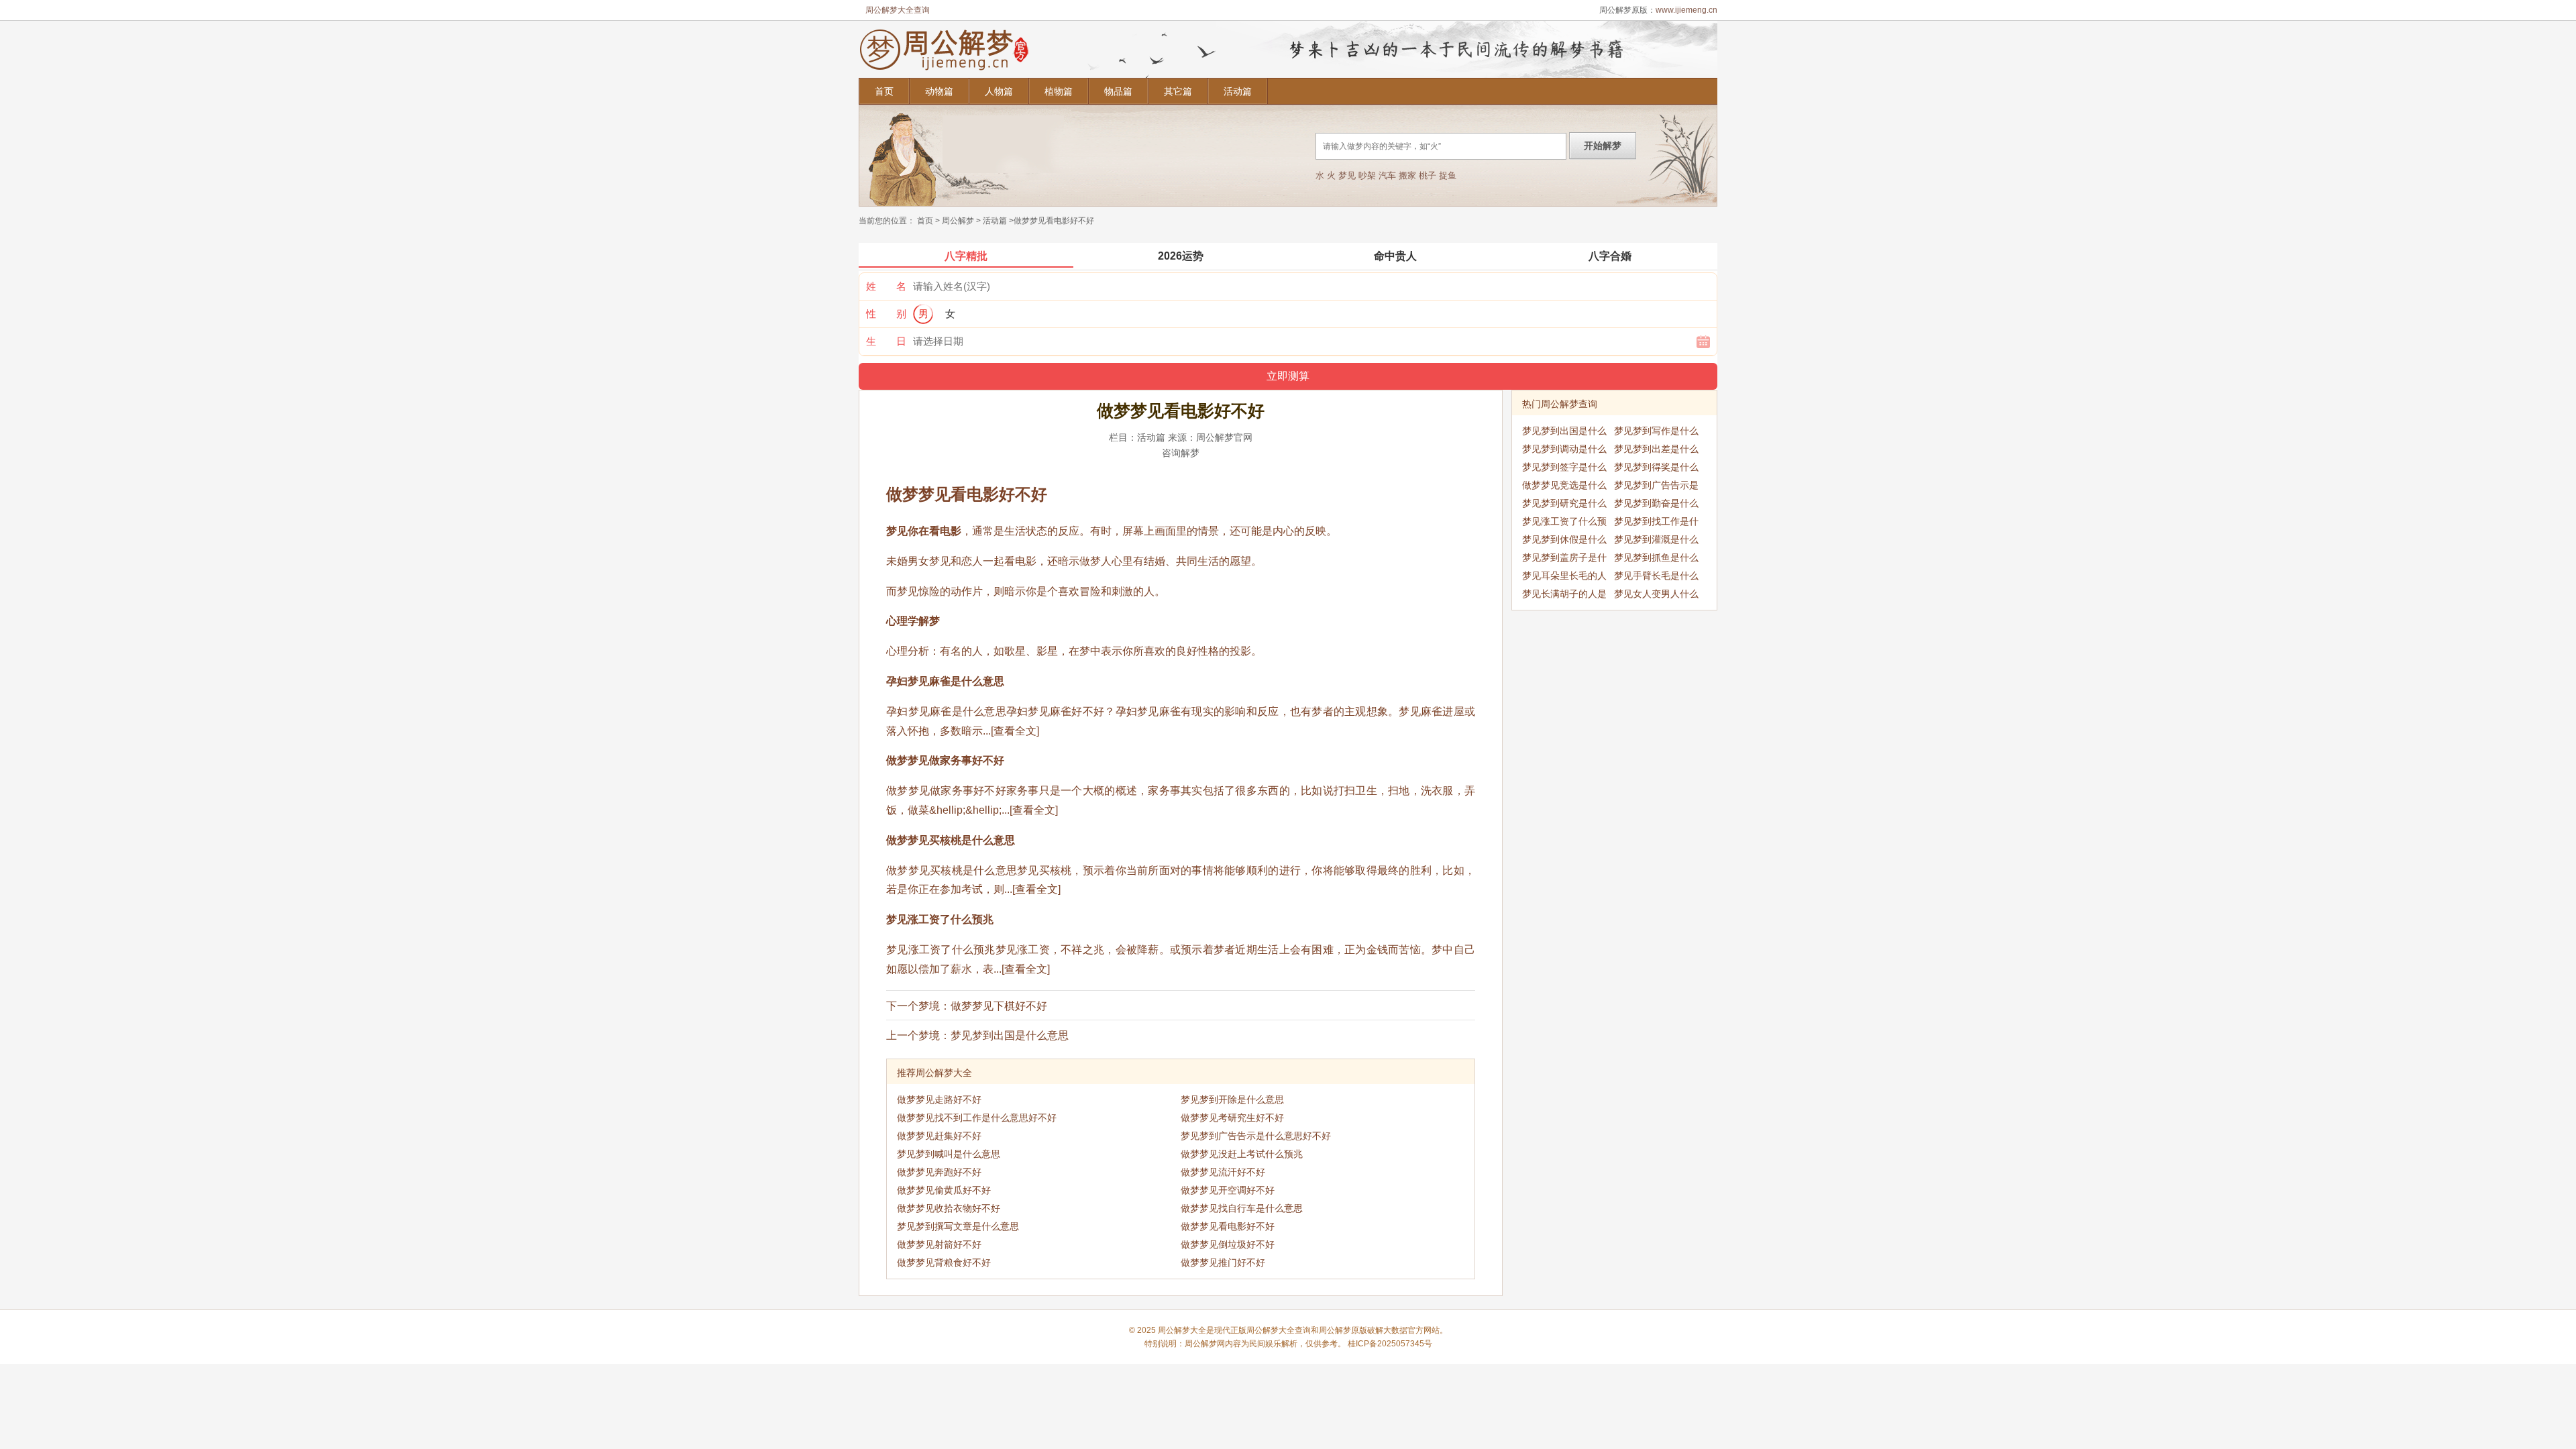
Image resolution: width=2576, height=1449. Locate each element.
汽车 (1387, 175)
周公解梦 (958, 221)
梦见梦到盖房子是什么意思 (1564, 559)
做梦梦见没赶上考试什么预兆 (1242, 1154)
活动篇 (1238, 91)
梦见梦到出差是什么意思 (1656, 451)
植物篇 (1059, 91)
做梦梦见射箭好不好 (939, 1244)
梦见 (1347, 175)
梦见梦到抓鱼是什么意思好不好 (1656, 559)
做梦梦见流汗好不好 (1223, 1172)
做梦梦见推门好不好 (1223, 1263)
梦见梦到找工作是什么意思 (1656, 523)
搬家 (1407, 175)
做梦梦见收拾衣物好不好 (949, 1208)
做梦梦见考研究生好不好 (1232, 1118)
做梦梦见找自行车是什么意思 (1242, 1208)
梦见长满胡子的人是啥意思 (1564, 596)
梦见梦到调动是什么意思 (1564, 451)
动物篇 (939, 91)
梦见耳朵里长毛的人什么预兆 (1564, 578)
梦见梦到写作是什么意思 (1656, 433)
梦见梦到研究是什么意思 (1564, 505)
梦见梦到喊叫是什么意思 (949, 1154)
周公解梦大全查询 (898, 10)
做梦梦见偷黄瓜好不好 (944, 1190)
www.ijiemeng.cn (1686, 10)
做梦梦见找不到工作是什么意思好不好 (977, 1118)
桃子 (1428, 175)
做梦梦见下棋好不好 (999, 1006)
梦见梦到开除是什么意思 (1232, 1099)
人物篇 (999, 91)
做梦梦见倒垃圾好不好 (1228, 1244)
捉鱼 (1448, 175)
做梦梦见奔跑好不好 (939, 1172)
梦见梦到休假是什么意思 (1564, 541)
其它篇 (1178, 91)
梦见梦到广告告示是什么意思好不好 (1256, 1136)
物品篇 (1118, 91)
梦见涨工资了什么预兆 (1564, 523)
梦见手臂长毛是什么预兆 (1656, 578)
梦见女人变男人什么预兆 (1656, 596)
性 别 (886, 314)
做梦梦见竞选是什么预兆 (1564, 487)
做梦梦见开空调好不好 (1228, 1190)
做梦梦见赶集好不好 (939, 1136)
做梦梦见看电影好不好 (1228, 1226)
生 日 (886, 341)
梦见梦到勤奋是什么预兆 (1656, 505)
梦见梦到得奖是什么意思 (1656, 469)
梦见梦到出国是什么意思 (1010, 1035)
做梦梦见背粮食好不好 (944, 1263)
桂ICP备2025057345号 (1390, 1344)
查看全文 (1015, 731)
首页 (884, 91)
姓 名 (886, 286)
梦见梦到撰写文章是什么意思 (958, 1226)
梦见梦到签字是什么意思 (1564, 469)
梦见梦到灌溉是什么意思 (1656, 541)
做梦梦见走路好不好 (939, 1099)
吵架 (1367, 175)
